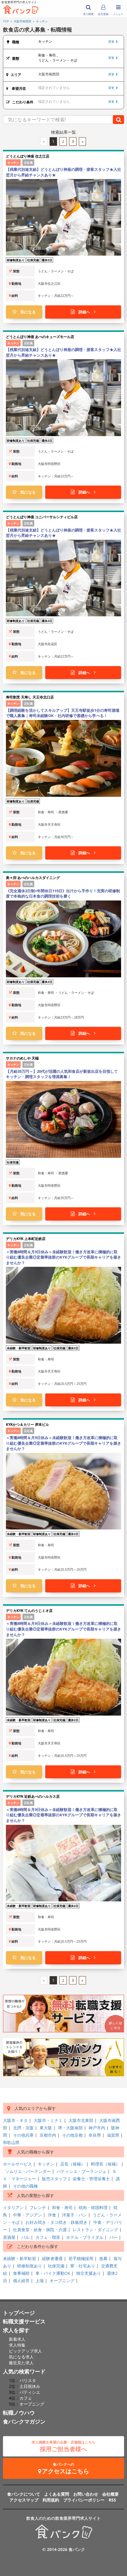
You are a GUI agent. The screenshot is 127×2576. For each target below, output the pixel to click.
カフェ (26, 2398)
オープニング (62, 2281)
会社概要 (110, 2494)
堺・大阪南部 (70, 2128)
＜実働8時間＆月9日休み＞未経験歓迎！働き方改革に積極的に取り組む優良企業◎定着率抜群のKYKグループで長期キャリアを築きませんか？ (63, 1257)
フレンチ (38, 2207)
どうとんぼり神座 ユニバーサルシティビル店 (42, 517)
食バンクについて (24, 2494)
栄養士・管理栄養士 (91, 2179)
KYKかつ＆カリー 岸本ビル (27, 1424)
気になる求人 (21, 2357)
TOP (6, 21)
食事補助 (21, 2273)
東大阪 (46, 2128)
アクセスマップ (24, 2500)
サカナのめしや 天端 (22, 1058)
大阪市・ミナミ (48, 2120)
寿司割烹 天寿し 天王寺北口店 (30, 697)
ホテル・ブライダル (85, 2237)
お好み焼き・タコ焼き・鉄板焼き (56, 2222)
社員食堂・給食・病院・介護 (40, 2230)
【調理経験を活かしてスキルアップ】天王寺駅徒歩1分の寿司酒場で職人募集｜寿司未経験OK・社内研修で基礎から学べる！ (63, 713)
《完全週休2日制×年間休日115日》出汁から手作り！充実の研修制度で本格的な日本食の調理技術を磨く (63, 894)
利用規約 (51, 2500)
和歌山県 (11, 2142)
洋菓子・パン (74, 2215)
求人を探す (16, 2330)
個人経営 (21, 2281)
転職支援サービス (24, 2321)
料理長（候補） (105, 2164)
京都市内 (48, 2135)
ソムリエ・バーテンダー (28, 2171)
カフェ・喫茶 (48, 2237)
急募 (103, 2258)
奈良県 (95, 2135)
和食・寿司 (62, 2207)
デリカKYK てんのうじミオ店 (29, 1611)
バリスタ (28, 2380)
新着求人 (17, 2339)
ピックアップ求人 (25, 2351)
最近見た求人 (21, 2363)
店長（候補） (73, 2164)
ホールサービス (17, 2164)
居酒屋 (9, 2237)
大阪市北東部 (81, 2120)
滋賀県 (113, 2135)
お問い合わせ (86, 2494)
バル (25, 2237)
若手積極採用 (81, 2258)
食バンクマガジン (24, 2421)
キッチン (42, 21)
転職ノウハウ (19, 2413)
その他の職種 (25, 2186)
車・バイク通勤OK (53, 2273)
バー (113, 2237)
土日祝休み (30, 2386)
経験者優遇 (52, 2258)
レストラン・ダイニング (95, 2230)
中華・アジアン (27, 2215)
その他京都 (72, 2135)
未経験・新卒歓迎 (19, 2258)
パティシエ (30, 2392)
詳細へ (84, 312)
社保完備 (56, 2266)
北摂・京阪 (23, 2128)
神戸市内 (97, 2128)
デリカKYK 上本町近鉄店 (26, 1239)
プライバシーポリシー (84, 2500)
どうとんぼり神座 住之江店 (28, 156)
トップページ (19, 2313)
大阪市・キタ (15, 2120)
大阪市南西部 (22, 21)
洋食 (52, 2215)
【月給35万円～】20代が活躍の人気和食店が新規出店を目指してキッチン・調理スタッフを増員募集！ (62, 1074)
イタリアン (13, 2207)
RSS (112, 2500)
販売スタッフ (54, 2179)
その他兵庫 (23, 2135)
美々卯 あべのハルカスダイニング (33, 878)
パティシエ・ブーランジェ (82, 2171)
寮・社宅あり (83, 2266)
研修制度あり (30, 2266)
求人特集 (17, 2345)
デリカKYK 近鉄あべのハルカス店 (33, 1796)
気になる (26, 312)
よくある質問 (57, 2494)
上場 (40, 2281)
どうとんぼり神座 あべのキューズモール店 (40, 337)
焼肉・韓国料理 (93, 2207)
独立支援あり (89, 2273)
